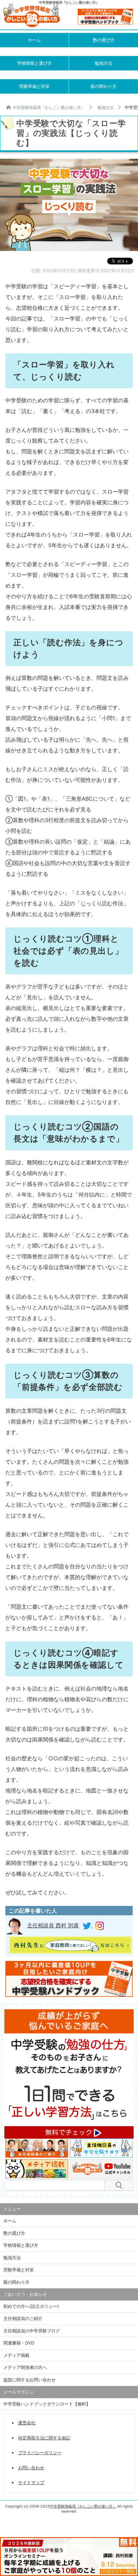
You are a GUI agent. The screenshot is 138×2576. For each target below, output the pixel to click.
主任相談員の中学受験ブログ (32, 2331)
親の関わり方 (103, 86)
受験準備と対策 (34, 86)
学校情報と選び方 (34, 63)
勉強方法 (103, 63)
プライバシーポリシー (40, 2453)
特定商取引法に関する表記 (44, 2438)
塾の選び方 (104, 40)
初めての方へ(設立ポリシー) (31, 2306)
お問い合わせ (31, 2468)
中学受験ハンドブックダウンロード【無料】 (47, 2404)
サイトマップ (31, 2482)
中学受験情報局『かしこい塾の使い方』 (49, 108)
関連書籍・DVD (19, 2343)
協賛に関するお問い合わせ (29, 2380)
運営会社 (27, 2423)
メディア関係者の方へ (25, 2367)
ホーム (34, 40)
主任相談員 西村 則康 (53, 1925)
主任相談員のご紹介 (23, 2318)
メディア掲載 (16, 2355)
